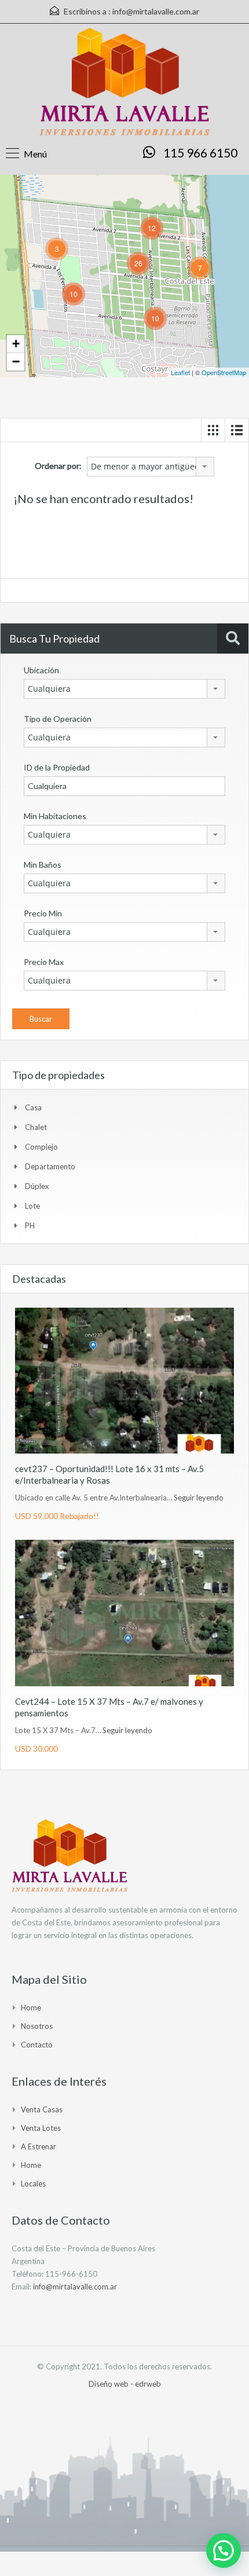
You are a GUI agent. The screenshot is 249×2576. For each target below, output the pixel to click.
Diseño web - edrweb (125, 2384)
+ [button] (16, 344)
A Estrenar (39, 2146)
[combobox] (151, 467)
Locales (33, 2184)
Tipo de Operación (58, 719)
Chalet (36, 1127)
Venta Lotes (41, 2128)
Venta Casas (42, 2109)
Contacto (37, 2045)
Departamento (50, 1166)
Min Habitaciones (55, 816)
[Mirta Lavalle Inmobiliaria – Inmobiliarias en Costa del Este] (125, 84)
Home (31, 2008)
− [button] (16, 362)
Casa (33, 1107)
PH (30, 1225)
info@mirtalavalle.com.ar (156, 11)
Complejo (41, 1147)
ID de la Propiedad (57, 767)
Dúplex (37, 1186)
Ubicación (41, 670)
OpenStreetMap (224, 372)
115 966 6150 (200, 153)
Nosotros (37, 2026)
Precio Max (44, 962)
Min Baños (43, 865)
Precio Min (43, 913)
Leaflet (180, 372)
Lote (32, 1206)
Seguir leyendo (199, 1498)
